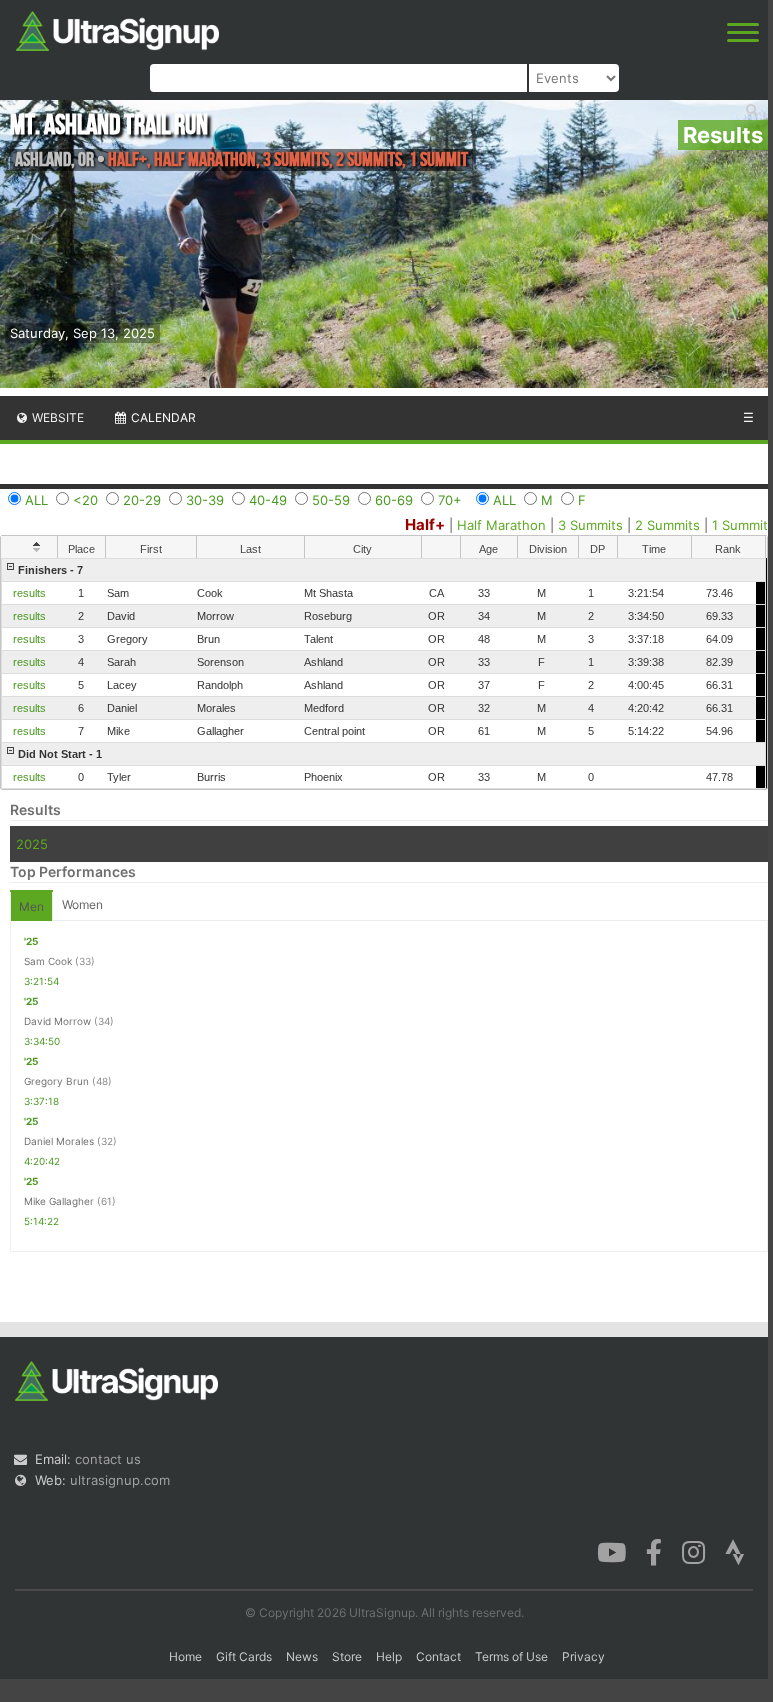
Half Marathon (501, 525)
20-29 (142, 500)
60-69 (394, 500)
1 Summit (740, 525)
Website (56, 417)
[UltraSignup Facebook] (654, 1551)
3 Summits (590, 525)
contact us (108, 1459)
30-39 (205, 500)
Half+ (425, 524)
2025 (32, 844)
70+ (450, 500)
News (302, 1656)
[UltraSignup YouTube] (611, 1551)
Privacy (583, 1656)
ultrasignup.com (120, 1480)
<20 (85, 500)
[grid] (383, 673)
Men (31, 906)
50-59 (331, 500)
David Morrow (57, 1021)
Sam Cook (48, 961)
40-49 (268, 500)
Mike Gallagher (59, 1201)
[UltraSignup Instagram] (693, 1551)
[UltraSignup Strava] (735, 1551)
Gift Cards (244, 1656)
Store (347, 1656)
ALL (36, 500)
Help (389, 1656)
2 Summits (667, 525)
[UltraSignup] (117, 29)
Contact (438, 1656)
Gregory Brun (56, 1081)
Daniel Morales (59, 1141)
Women (82, 904)
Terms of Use (511, 1656)
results (29, 593)
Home (185, 1656)
